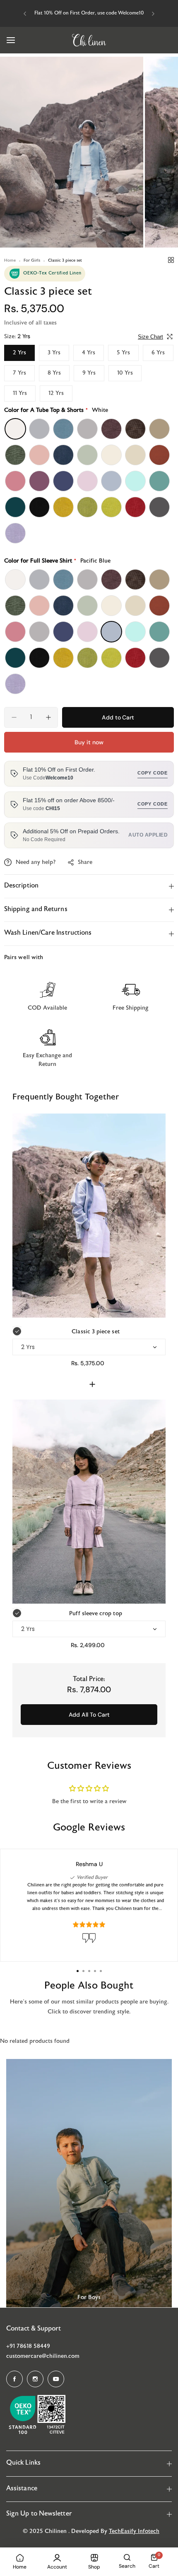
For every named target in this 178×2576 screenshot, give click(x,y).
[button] (25, 14)
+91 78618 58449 (28, 2346)
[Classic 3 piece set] (89, 1216)
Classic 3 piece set (95, 1332)
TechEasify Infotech (134, 2532)
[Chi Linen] (89, 40)
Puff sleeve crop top (95, 1614)
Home (10, 261)
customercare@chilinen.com (43, 2356)
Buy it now (89, 742)
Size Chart (150, 337)
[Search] (127, 2557)
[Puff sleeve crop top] (89, 1502)
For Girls (32, 261)
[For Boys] (89, 2183)
